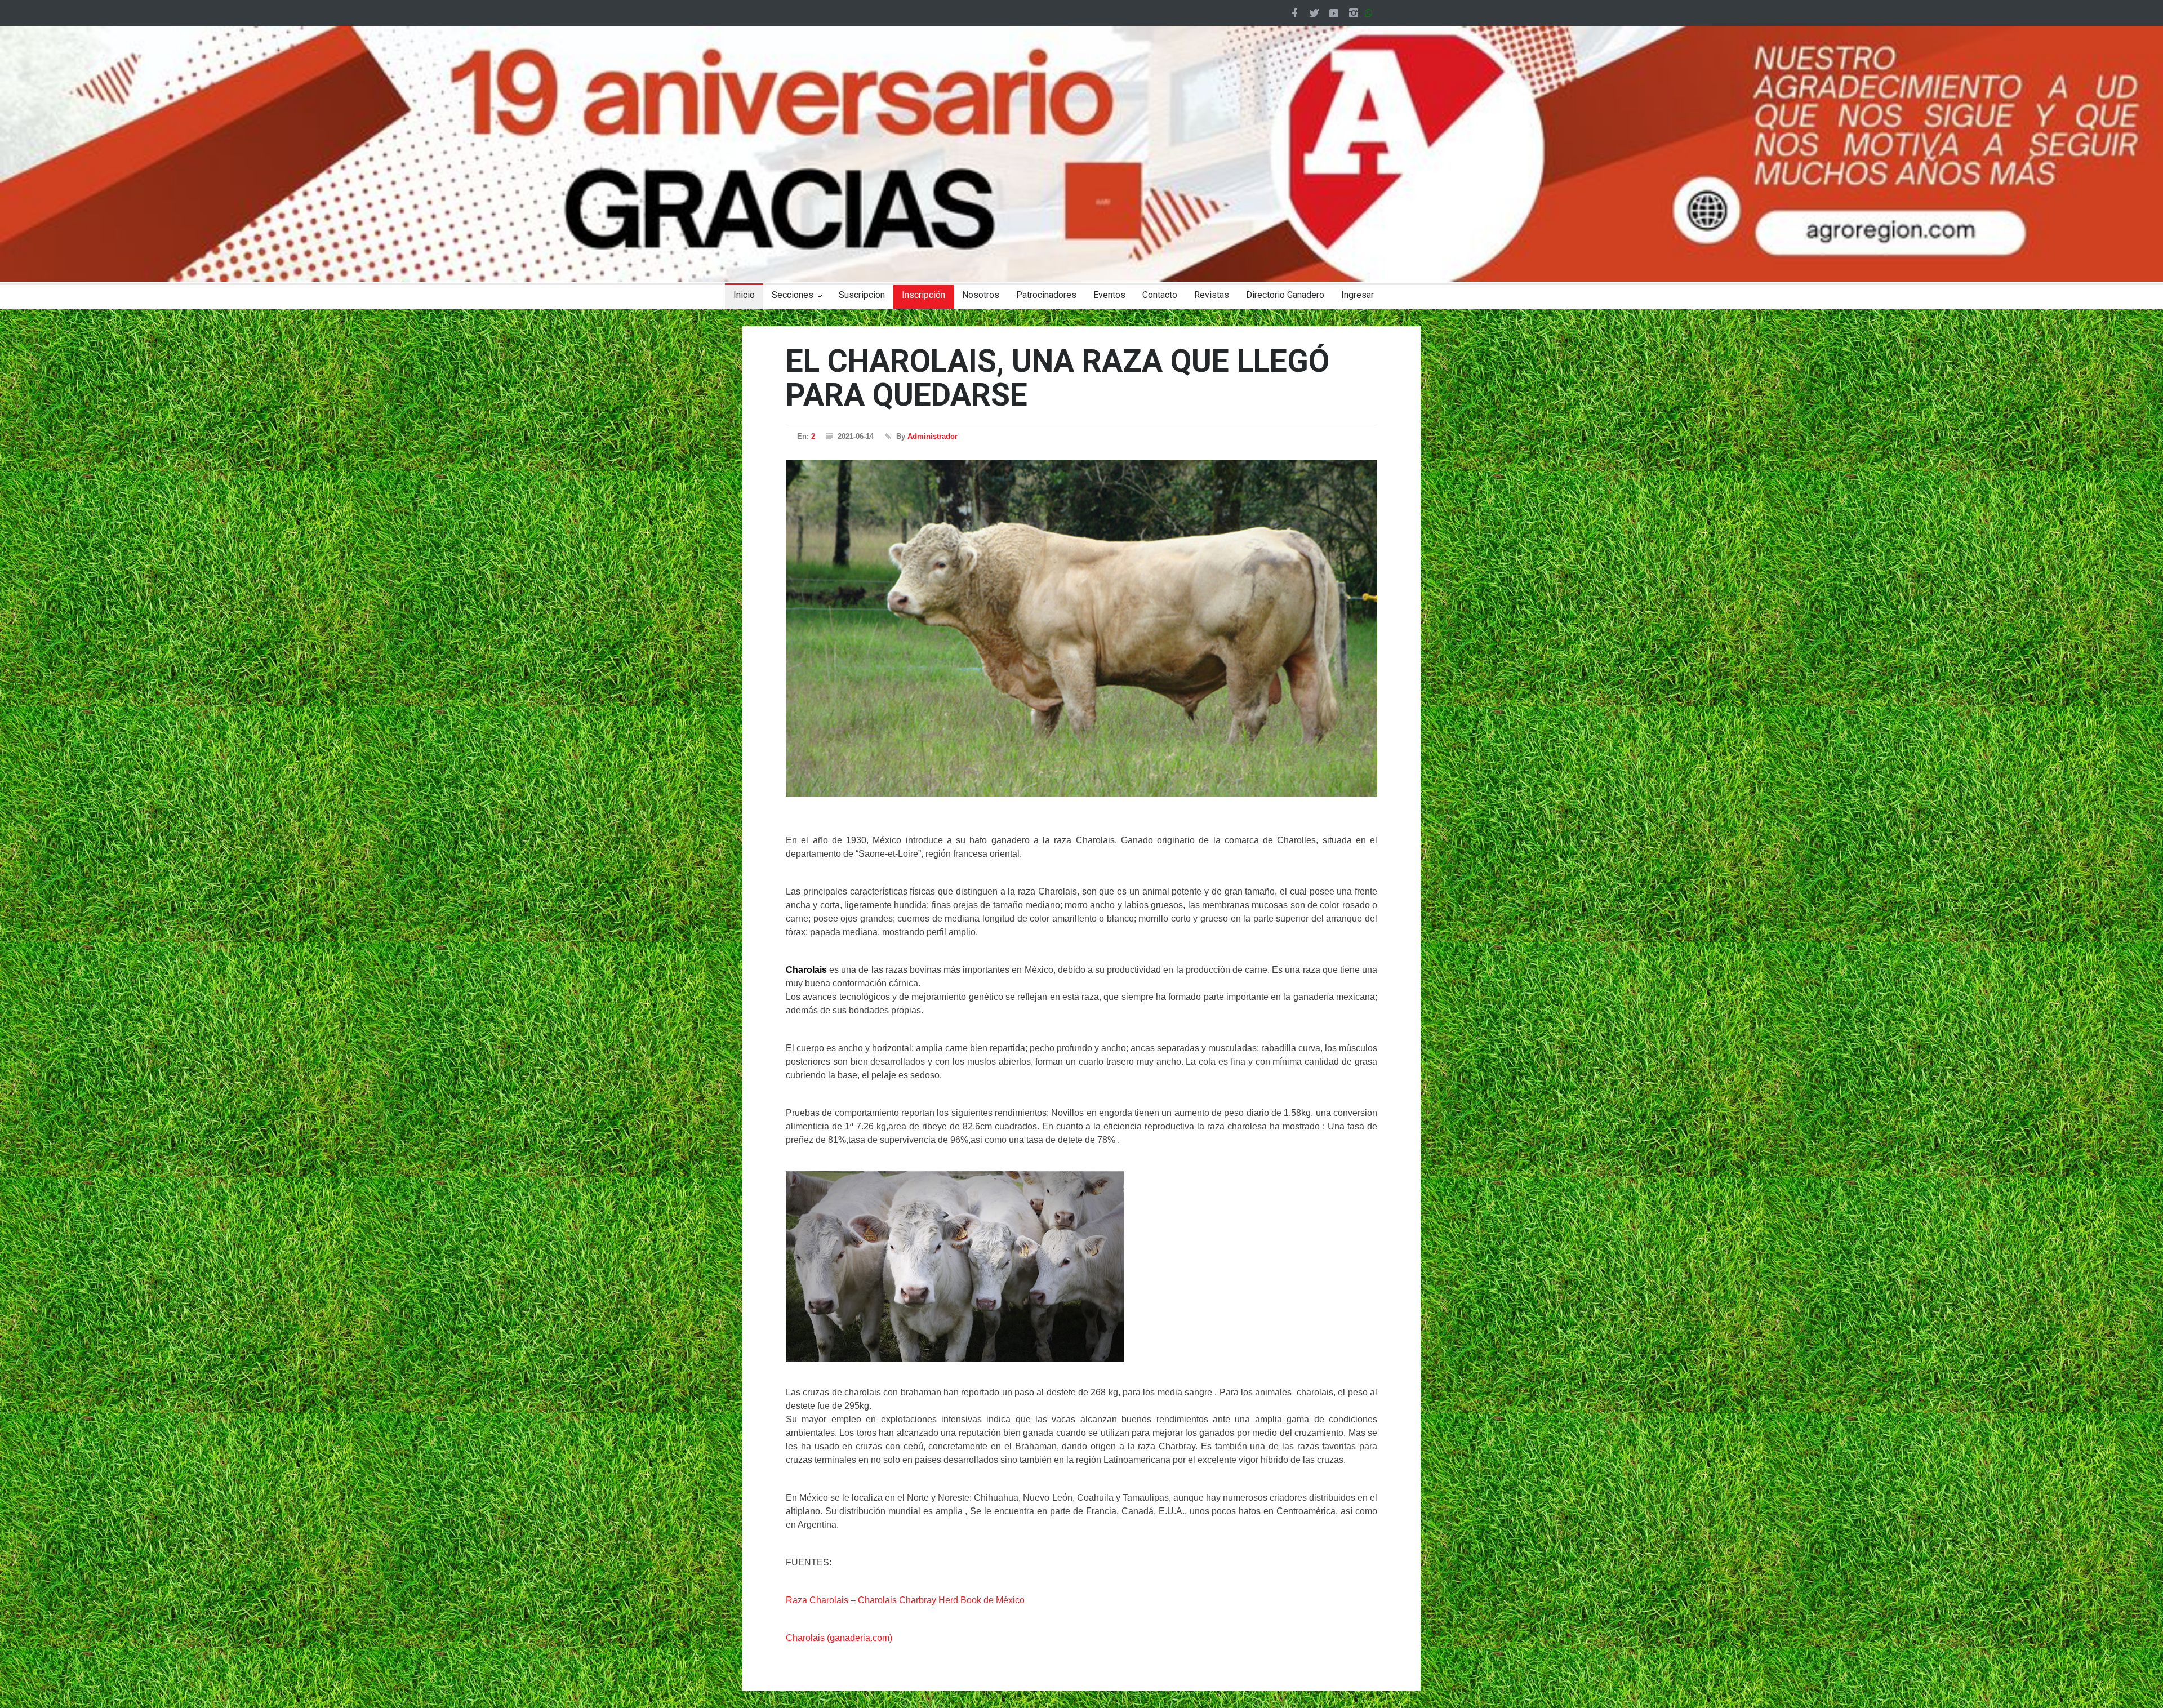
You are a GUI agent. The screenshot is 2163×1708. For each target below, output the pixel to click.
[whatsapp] (1371, 13)
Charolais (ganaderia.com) (839, 1638)
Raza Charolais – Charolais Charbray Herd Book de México (905, 1600)
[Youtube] (1334, 13)
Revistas (1212, 295)
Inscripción (923, 295)
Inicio (744, 295)
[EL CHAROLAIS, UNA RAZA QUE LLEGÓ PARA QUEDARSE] (1081, 628)
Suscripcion (862, 295)
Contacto (1160, 295)
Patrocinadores (1046, 295)
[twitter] (1314, 13)
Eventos (1109, 295)
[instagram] (1354, 13)
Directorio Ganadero (1285, 295)
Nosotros (981, 295)
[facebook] (1294, 13)
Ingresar (1358, 295)
